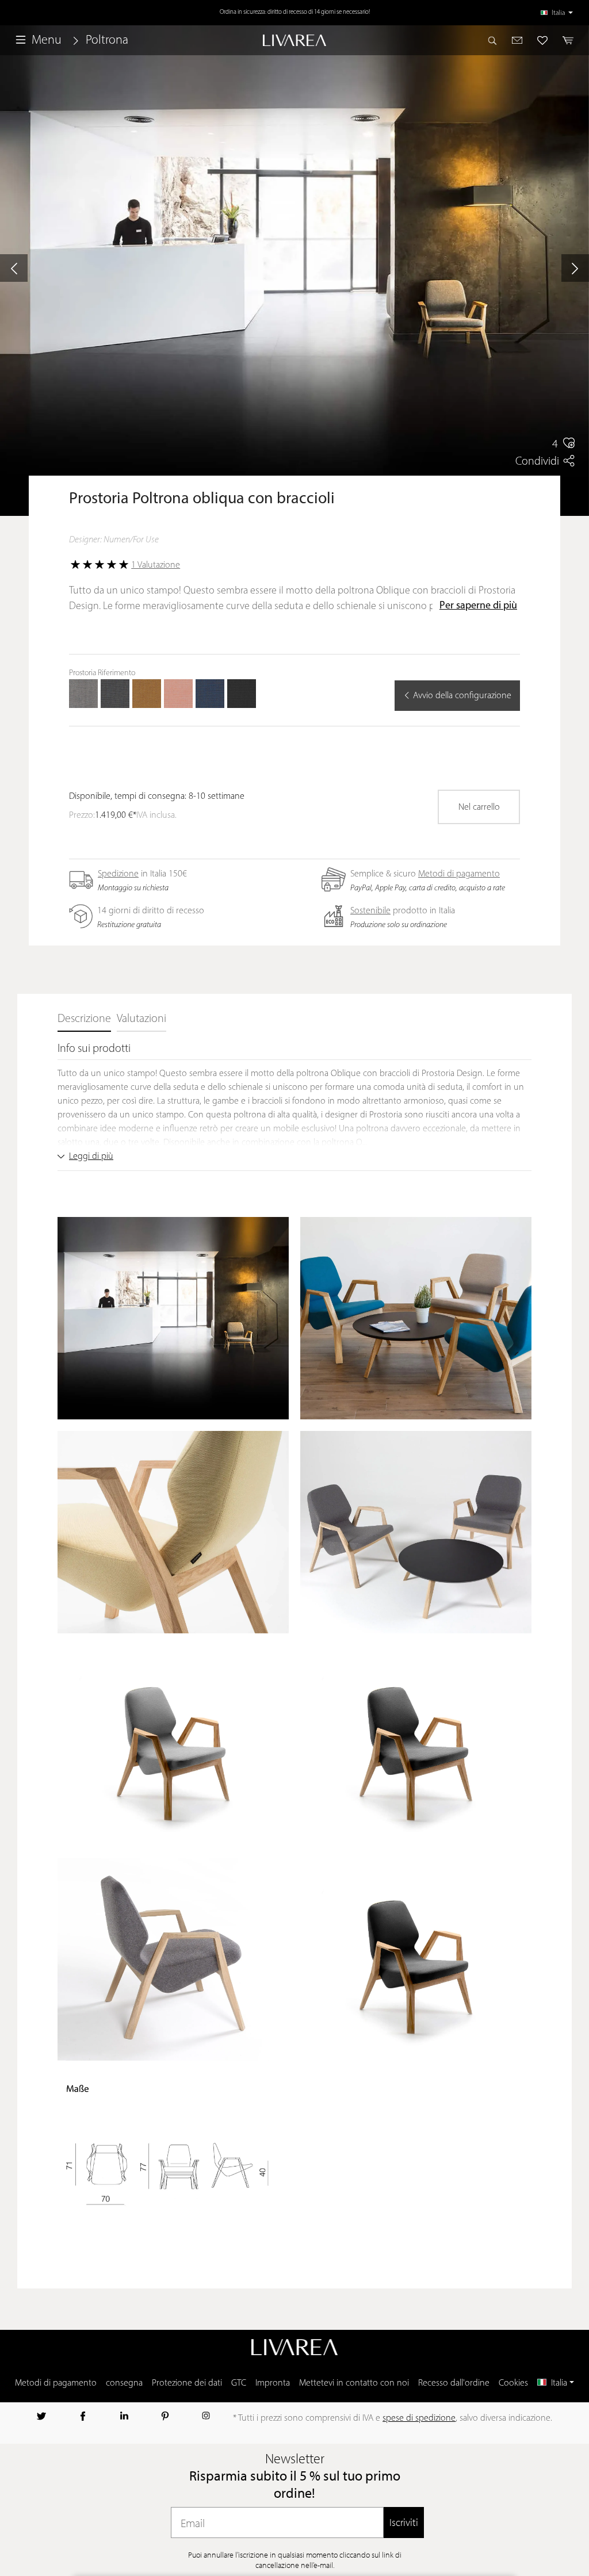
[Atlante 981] (242, 694)
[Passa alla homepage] (294, 41)
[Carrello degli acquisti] (565, 40)
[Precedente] (14, 268)
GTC (239, 2383)
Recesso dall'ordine (454, 2383)
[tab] (84, 1020)
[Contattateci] (517, 40)
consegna (124, 2383)
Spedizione (118, 874)
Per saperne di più (478, 606)
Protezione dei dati (187, 2383)
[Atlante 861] (210, 694)
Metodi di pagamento (459, 874)
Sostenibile (370, 911)
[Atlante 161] (115, 694)
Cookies (513, 2383)
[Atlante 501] (178, 694)
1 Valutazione (156, 565)
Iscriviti (404, 2522)
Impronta (273, 2383)
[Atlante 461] (147, 694)
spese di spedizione (419, 2418)
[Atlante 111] (83, 694)
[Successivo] (575, 268)
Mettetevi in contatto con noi (354, 2383)
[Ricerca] (496, 40)
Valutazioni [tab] (141, 1019)
